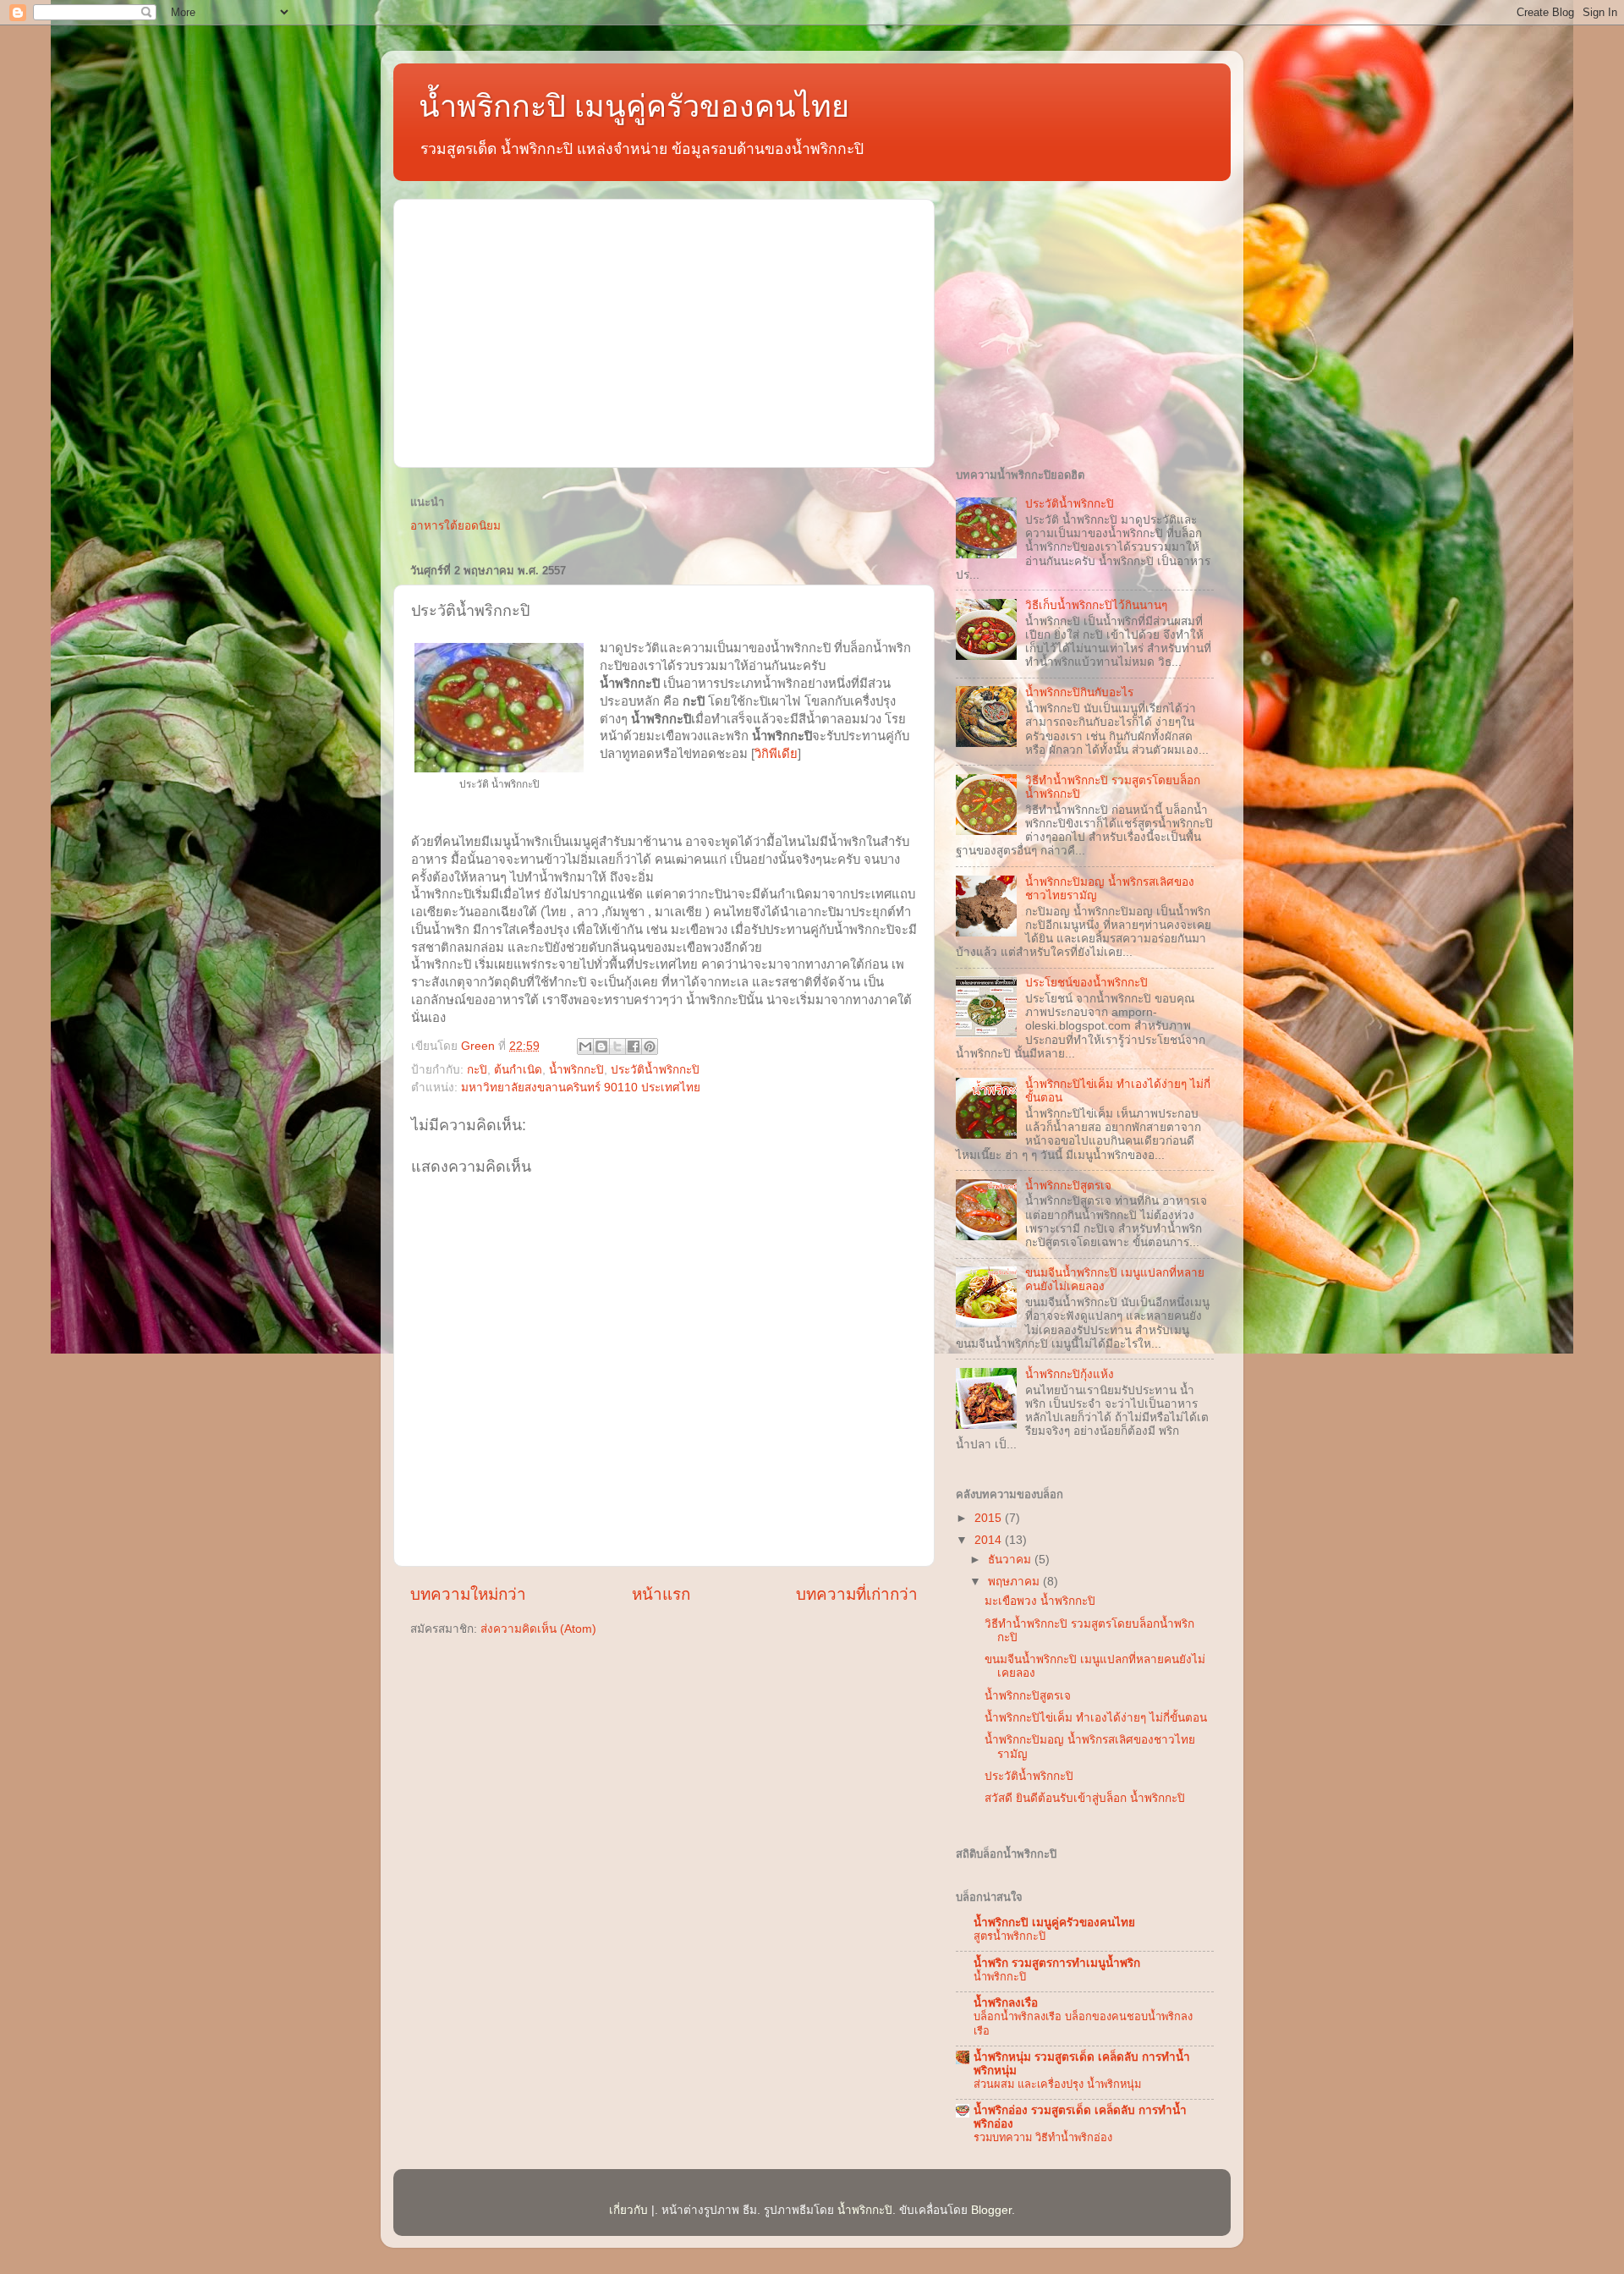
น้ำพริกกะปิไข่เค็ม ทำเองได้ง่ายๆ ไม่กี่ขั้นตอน (1096, 1718)
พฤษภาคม (1015, 1582)
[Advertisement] (664, 331)
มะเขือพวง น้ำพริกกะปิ (1040, 1601)
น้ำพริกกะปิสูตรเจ (1068, 1186)
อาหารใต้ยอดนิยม (455, 526)
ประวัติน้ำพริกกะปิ (655, 1070)
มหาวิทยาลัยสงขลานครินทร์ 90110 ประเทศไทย (581, 1088)
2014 (990, 1540)
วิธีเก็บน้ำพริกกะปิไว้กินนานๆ (1096, 605)
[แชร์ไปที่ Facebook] (634, 1046)
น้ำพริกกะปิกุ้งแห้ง (1070, 1374)
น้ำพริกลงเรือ (1006, 2003)
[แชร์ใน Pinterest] (650, 1046)
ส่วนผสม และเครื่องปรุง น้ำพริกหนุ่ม (1057, 2084)
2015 (990, 1518)
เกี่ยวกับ (628, 2210)
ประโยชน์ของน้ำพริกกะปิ (1086, 983)
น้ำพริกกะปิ (576, 1070)
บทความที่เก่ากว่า (857, 1594)
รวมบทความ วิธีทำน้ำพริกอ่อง (1043, 2137)
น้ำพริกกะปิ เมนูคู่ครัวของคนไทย (634, 106)
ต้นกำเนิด (518, 1070)
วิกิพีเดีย (776, 754)
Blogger (991, 2210)
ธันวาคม (1011, 1560)
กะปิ (477, 1070)
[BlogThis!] (601, 1046)
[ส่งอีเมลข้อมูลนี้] (585, 1046)
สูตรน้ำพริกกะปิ (1010, 1936)
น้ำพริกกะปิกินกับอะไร (1079, 692)
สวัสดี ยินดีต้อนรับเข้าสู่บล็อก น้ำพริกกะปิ (1085, 1798)
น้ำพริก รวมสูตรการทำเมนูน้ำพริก (1057, 1963)
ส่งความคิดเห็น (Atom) (538, 1629)
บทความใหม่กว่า (468, 1594)
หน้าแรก (661, 1594)
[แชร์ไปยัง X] (617, 1046)
